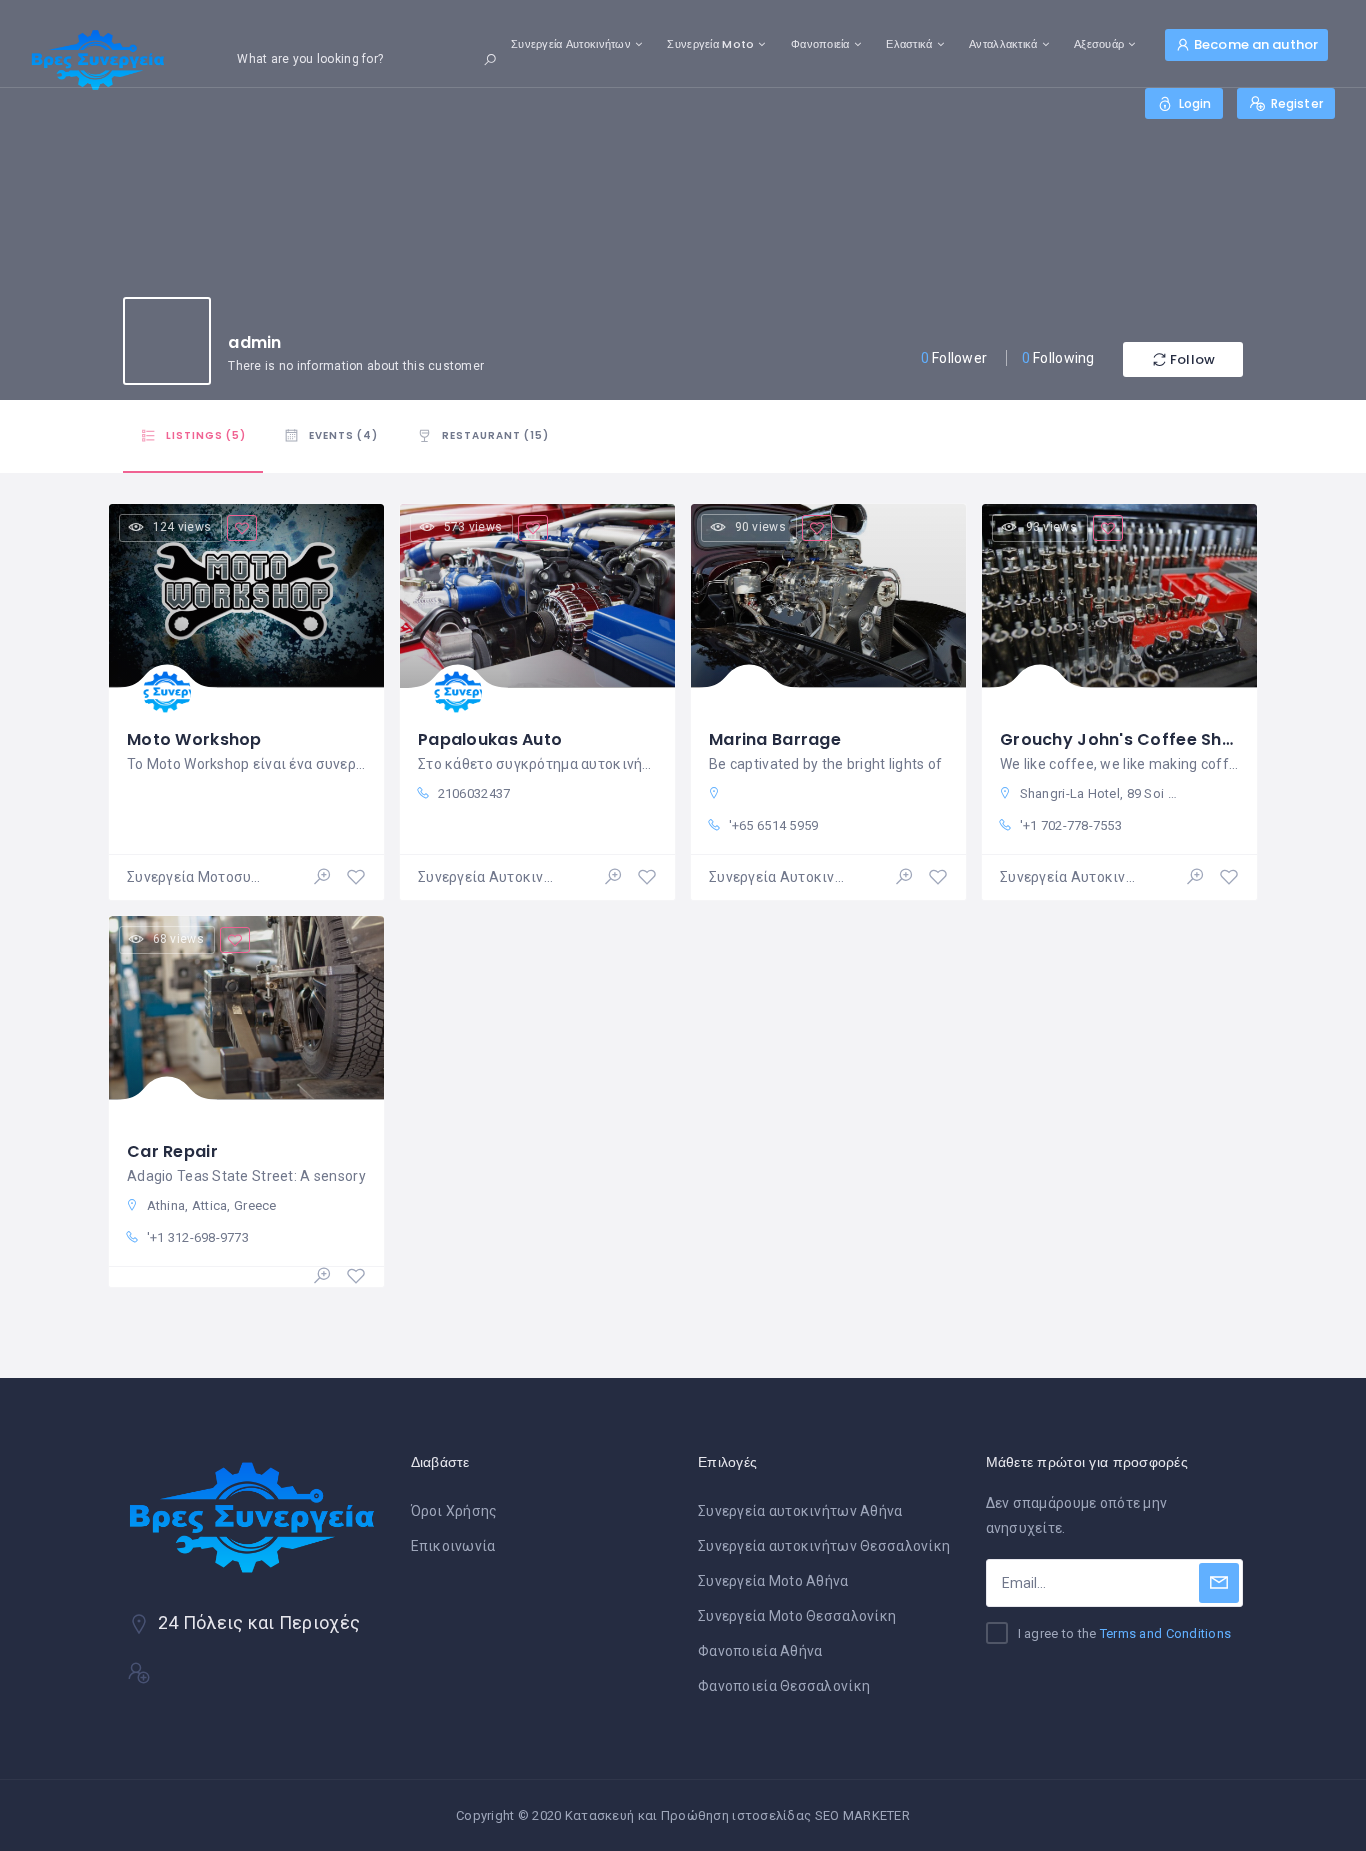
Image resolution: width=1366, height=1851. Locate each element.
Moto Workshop (194, 739)
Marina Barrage (775, 739)
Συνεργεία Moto (710, 44)
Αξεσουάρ (1099, 44)
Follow (1192, 359)
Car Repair (172, 1151)
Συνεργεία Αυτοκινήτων (571, 44)
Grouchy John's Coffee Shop (1122, 739)
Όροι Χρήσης (454, 1511)
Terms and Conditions (1166, 1633)
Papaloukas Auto (490, 739)
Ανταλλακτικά (1003, 44)
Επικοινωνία (453, 1546)
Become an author (1256, 44)
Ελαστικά (909, 44)
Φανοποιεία (820, 44)
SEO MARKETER (862, 1815)
